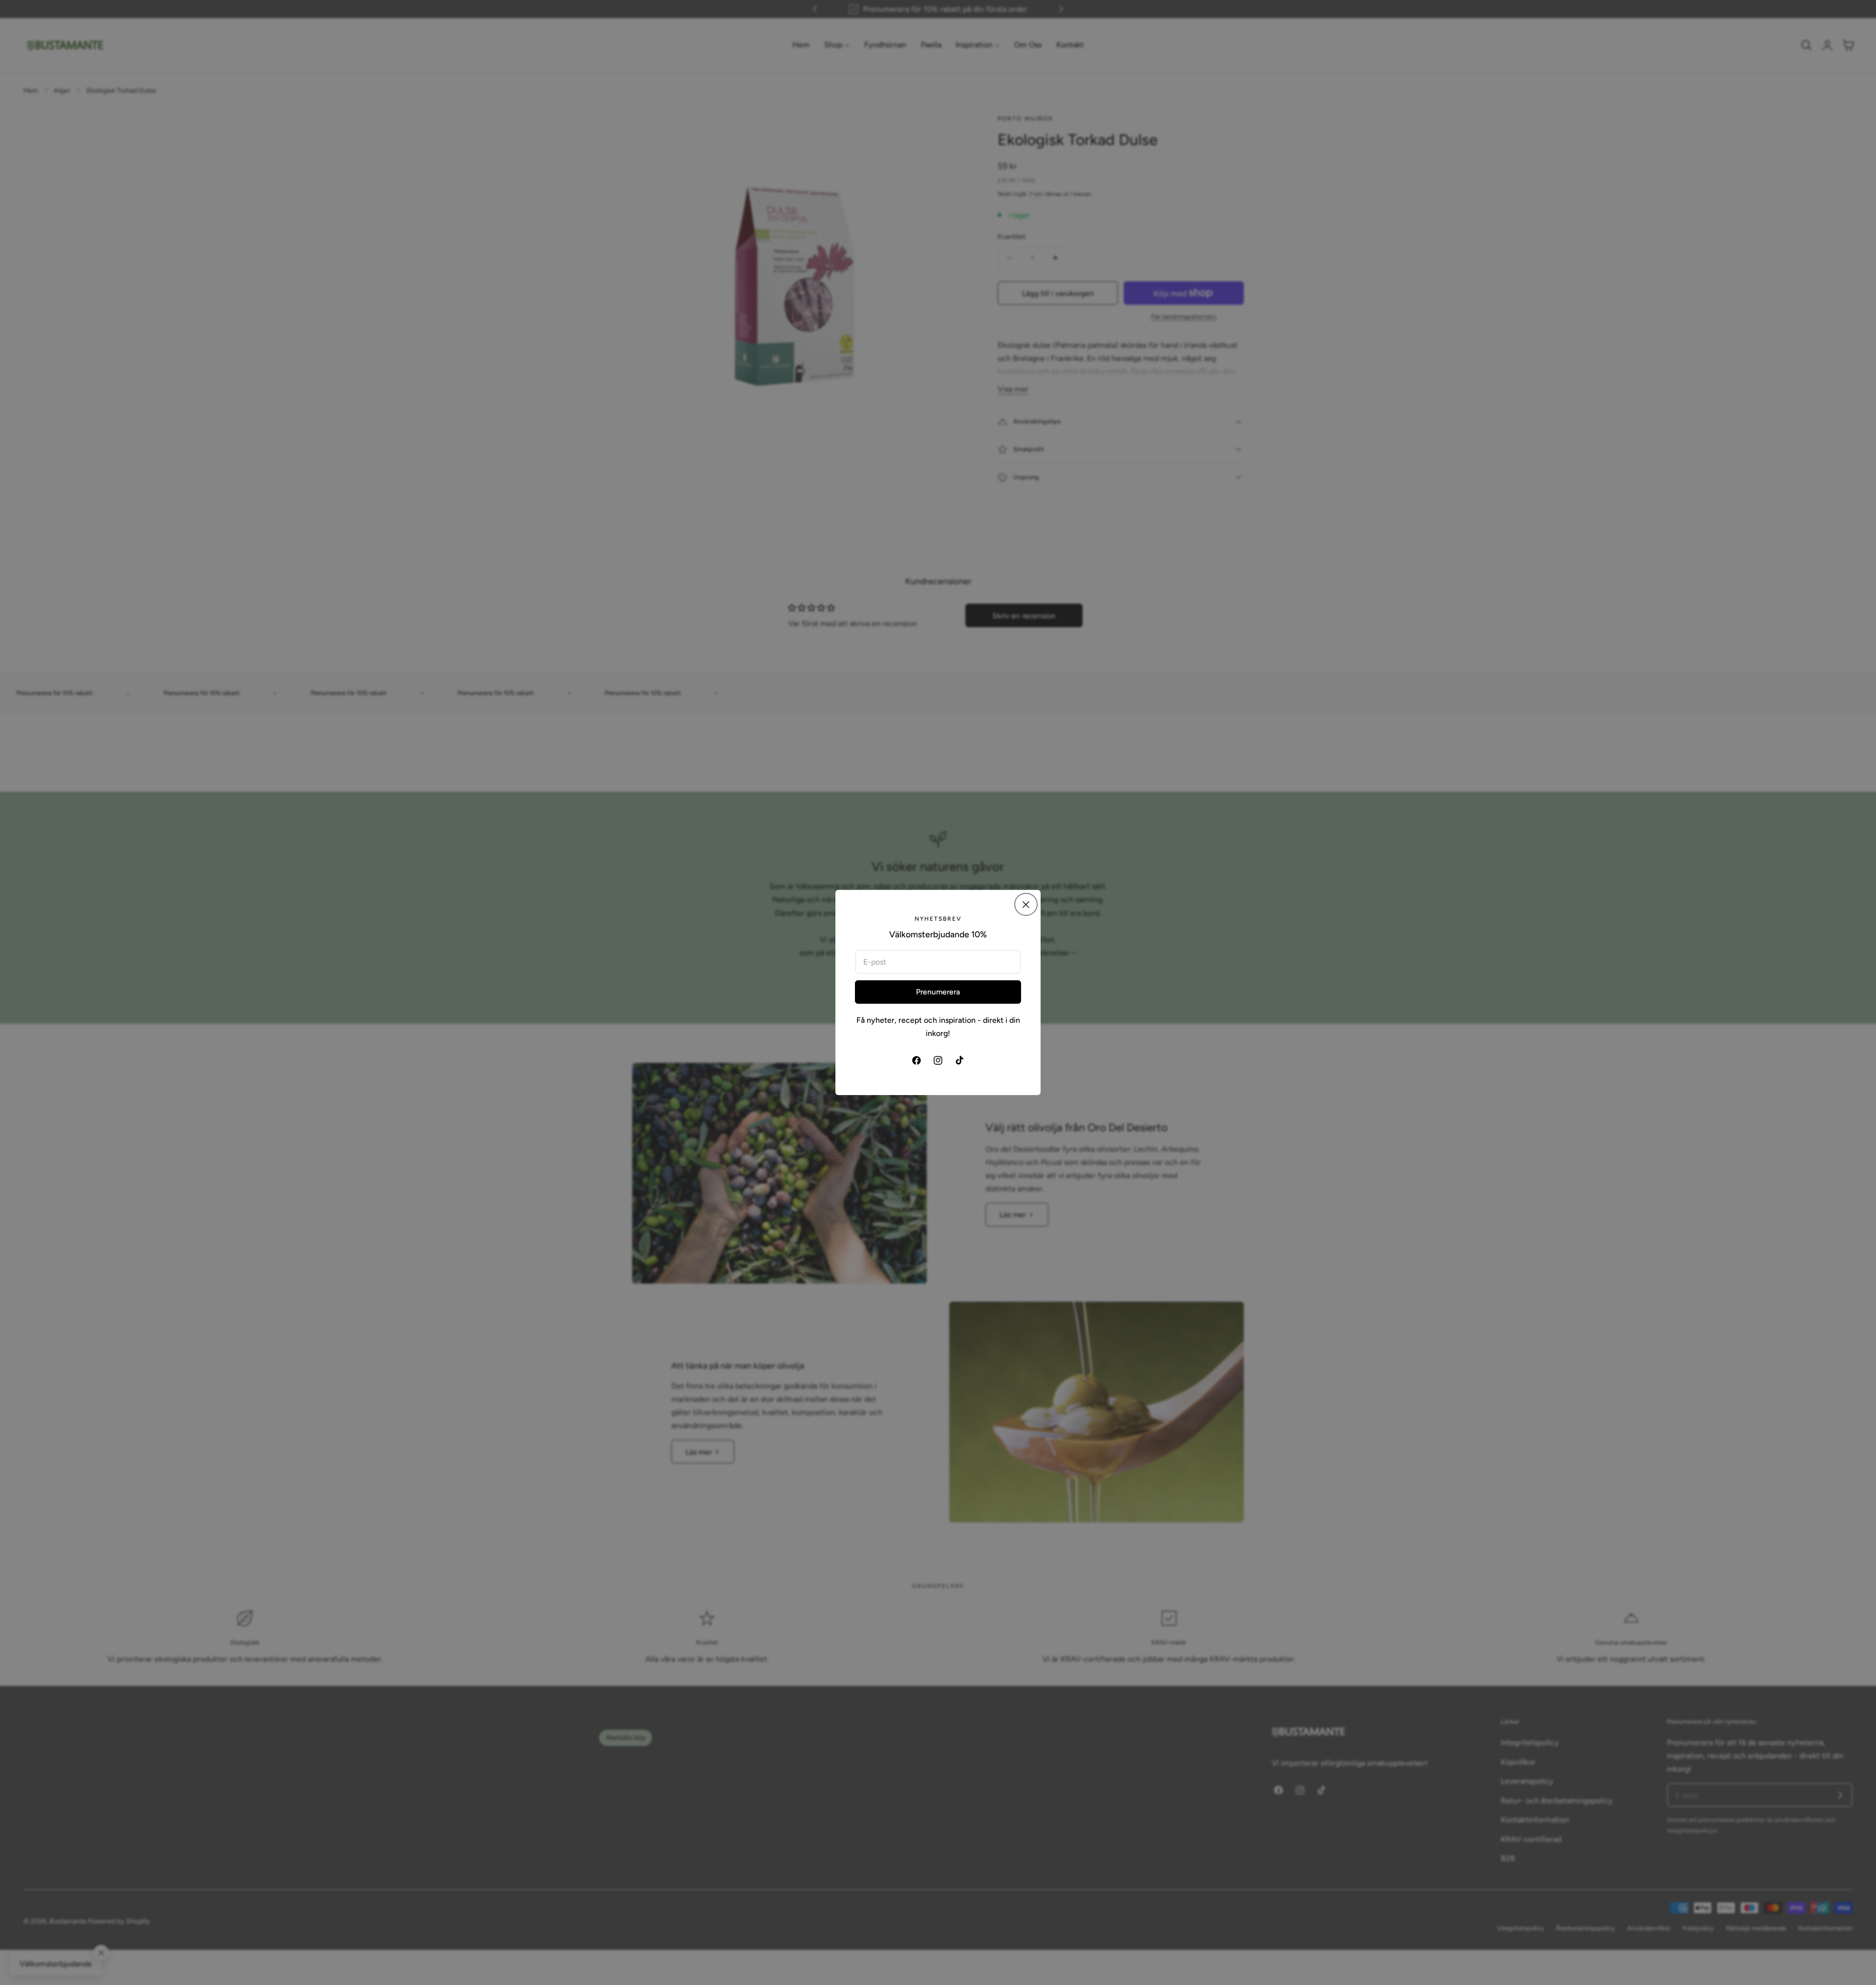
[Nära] (1026, 905)
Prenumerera (938, 992)
